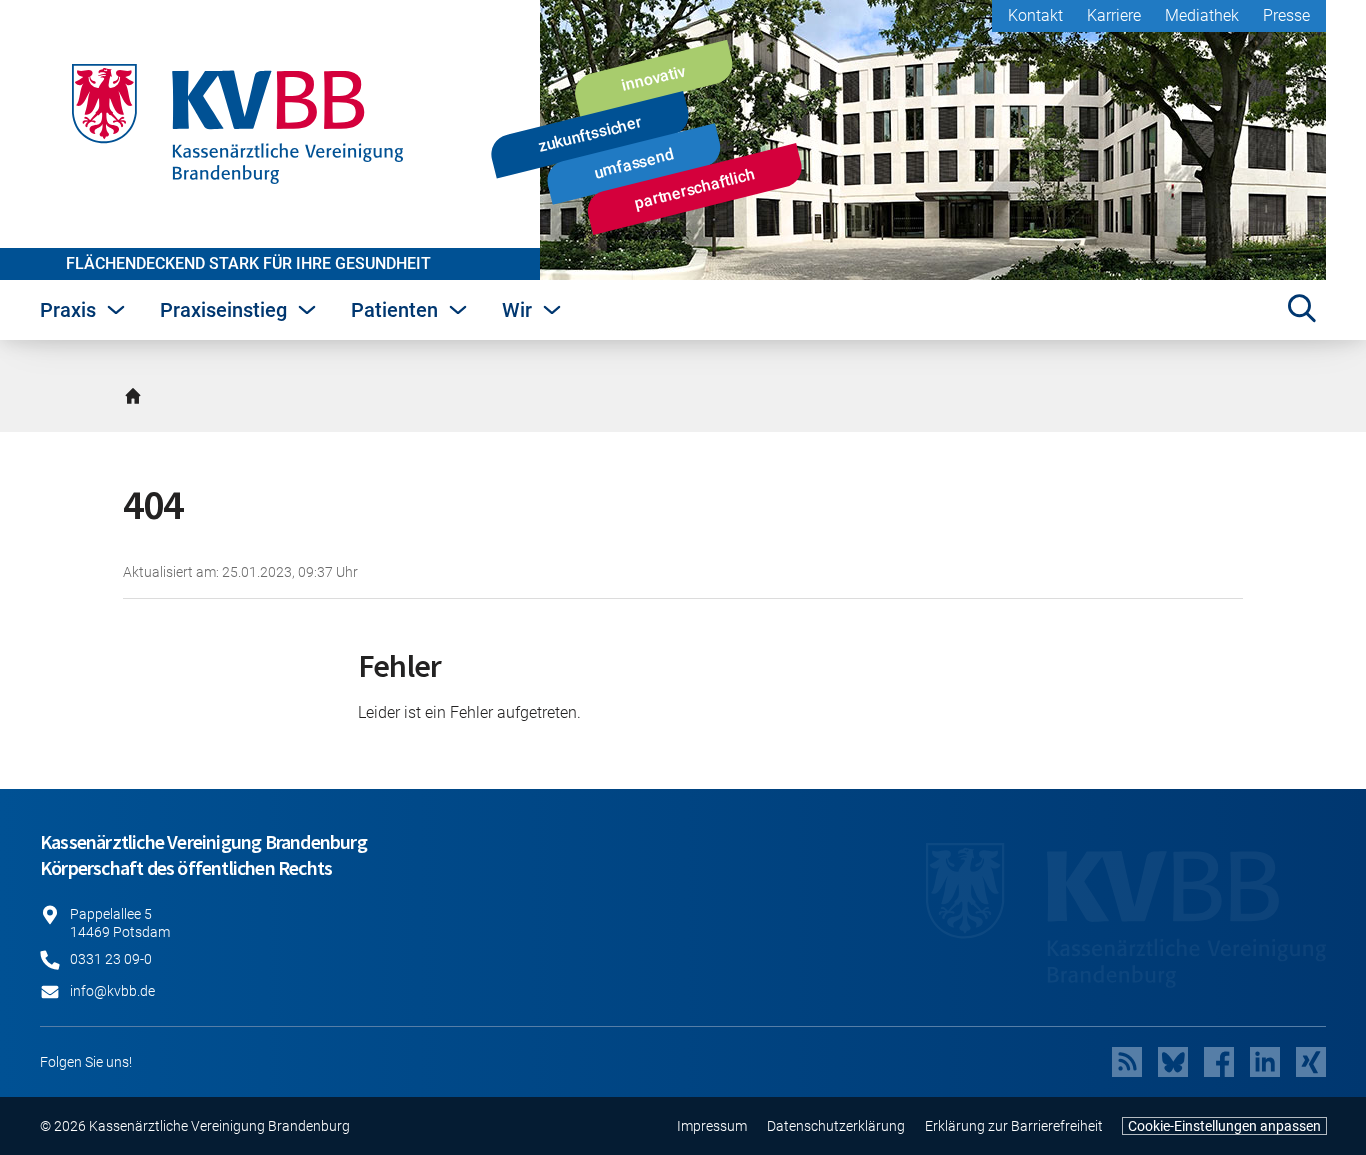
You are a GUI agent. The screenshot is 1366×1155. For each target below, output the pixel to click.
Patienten (394, 310)
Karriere (1114, 15)
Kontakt (1035, 15)
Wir (517, 310)
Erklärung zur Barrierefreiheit (1014, 1126)
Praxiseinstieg (223, 310)
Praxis (68, 310)
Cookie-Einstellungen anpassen (1224, 1126)
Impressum (712, 1126)
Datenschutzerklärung (836, 1126)
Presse (1286, 15)
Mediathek (1202, 15)
